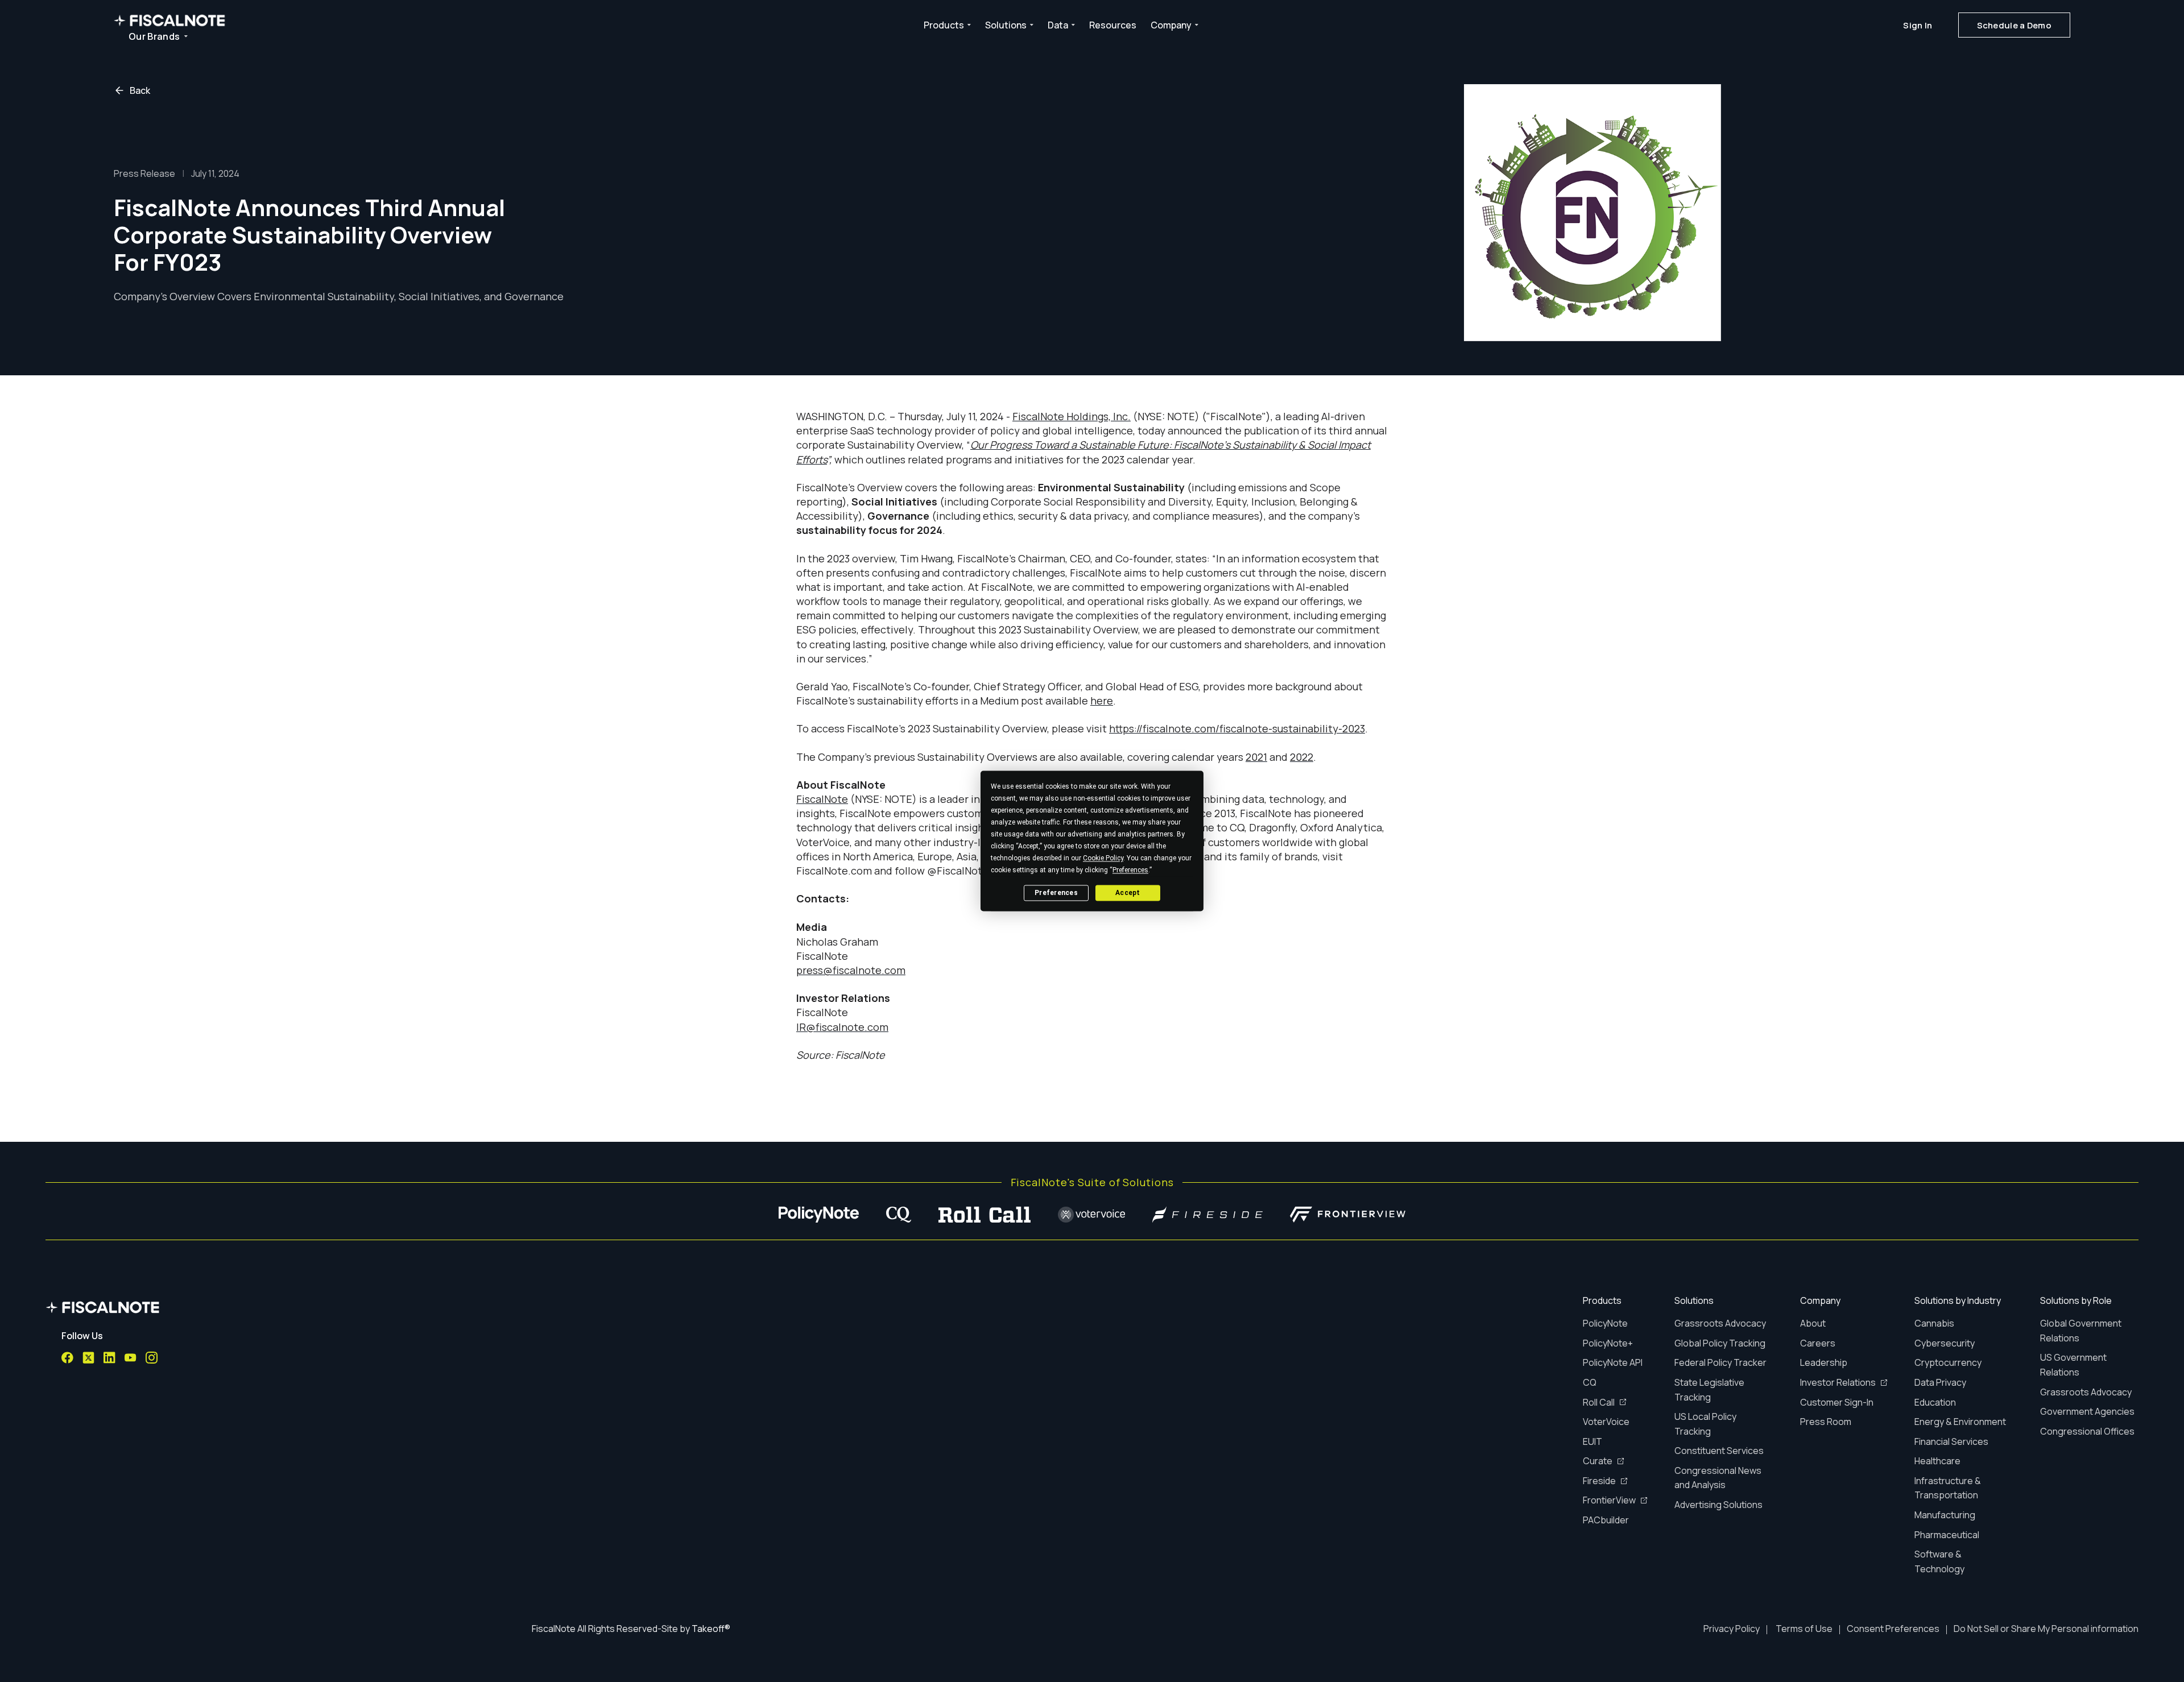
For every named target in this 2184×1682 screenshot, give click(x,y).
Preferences (1056, 893)
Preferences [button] (1130, 870)
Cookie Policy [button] (1103, 858)
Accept (1128, 893)
